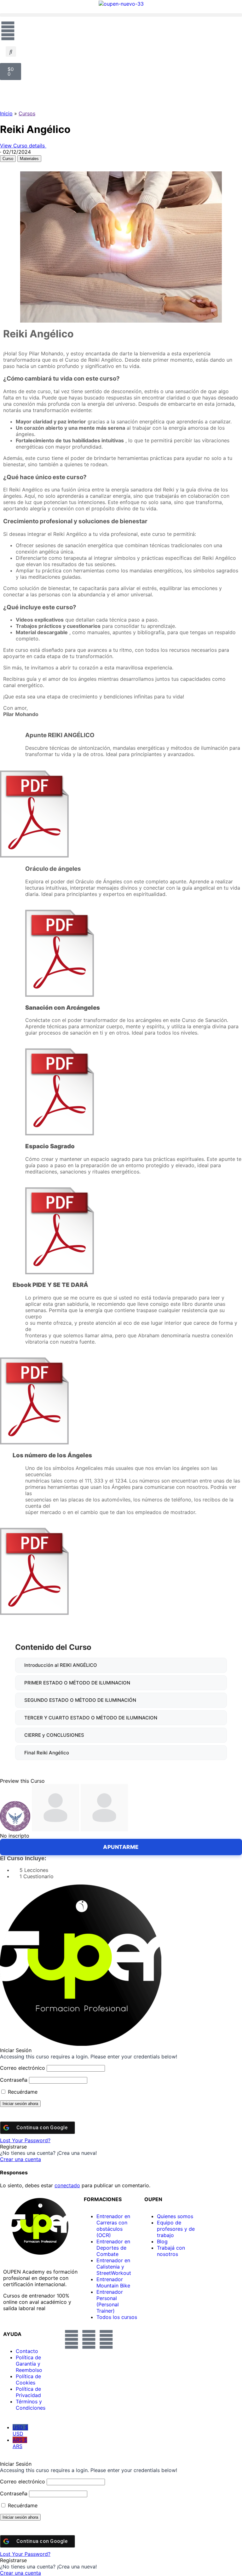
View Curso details (23, 146)
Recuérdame (22, 2092)
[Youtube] (106, 2339)
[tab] (8, 159)
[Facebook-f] (72, 2339)
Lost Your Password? (25, 2140)
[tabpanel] (121, 444)
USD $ (20, 2430)
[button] (121, 15)
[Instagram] (89, 2339)
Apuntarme (121, 1847)
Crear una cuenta (20, 2159)
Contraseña (14, 2080)
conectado (67, 2185)
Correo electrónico (23, 2068)
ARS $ (20, 2443)
